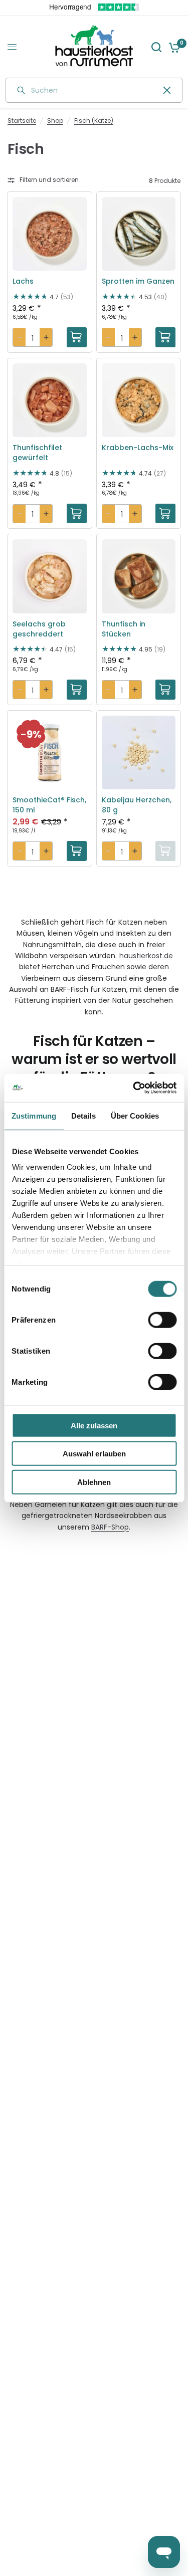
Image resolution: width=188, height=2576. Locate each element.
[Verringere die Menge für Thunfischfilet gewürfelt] (19, 514)
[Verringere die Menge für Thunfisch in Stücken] (109, 690)
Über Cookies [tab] (135, 1115)
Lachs (23, 281)
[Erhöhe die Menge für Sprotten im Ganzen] (135, 337)
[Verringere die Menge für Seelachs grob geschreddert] (19, 690)
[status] (31, 734)
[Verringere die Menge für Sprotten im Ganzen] (109, 337)
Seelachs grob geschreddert (39, 629)
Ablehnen (94, 1482)
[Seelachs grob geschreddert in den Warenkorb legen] (77, 690)
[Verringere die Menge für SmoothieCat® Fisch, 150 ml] (19, 851)
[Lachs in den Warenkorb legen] (77, 337)
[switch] (162, 1320)
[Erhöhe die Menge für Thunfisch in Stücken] (135, 690)
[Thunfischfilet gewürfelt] (50, 400)
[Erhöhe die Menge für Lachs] (46, 337)
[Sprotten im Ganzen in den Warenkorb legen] (165, 337)
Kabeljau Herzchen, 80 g (137, 805)
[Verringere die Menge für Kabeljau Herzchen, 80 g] (109, 851)
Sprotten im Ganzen (138, 281)
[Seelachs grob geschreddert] (50, 576)
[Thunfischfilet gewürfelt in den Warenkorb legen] (77, 514)
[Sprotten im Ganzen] (139, 234)
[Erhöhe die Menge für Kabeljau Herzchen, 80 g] (135, 851)
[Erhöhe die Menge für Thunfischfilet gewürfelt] (46, 514)
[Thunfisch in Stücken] (139, 576)
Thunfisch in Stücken (124, 629)
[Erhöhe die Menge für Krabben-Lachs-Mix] (135, 514)
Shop (55, 121)
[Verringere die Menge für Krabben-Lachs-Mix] (109, 514)
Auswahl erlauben (94, 1454)
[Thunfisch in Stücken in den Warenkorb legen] (165, 690)
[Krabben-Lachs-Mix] (139, 400)
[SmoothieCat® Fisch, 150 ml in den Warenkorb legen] (77, 851)
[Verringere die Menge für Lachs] (19, 337)
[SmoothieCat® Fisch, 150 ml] (50, 753)
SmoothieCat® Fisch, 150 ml (49, 805)
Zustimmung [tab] (34, 1115)
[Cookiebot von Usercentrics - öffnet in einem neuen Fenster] (134, 1088)
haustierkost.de (146, 956)
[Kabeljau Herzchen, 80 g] (139, 753)
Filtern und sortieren (49, 180)
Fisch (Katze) (94, 121)
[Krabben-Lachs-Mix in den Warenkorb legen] (165, 514)
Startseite (22, 121)
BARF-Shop (110, 1527)
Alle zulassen (94, 1425)
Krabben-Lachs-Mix (138, 448)
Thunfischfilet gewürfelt (37, 453)
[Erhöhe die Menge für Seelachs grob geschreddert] (46, 690)
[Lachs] (50, 234)
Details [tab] (83, 1115)
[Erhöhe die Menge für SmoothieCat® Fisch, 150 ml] (46, 851)
